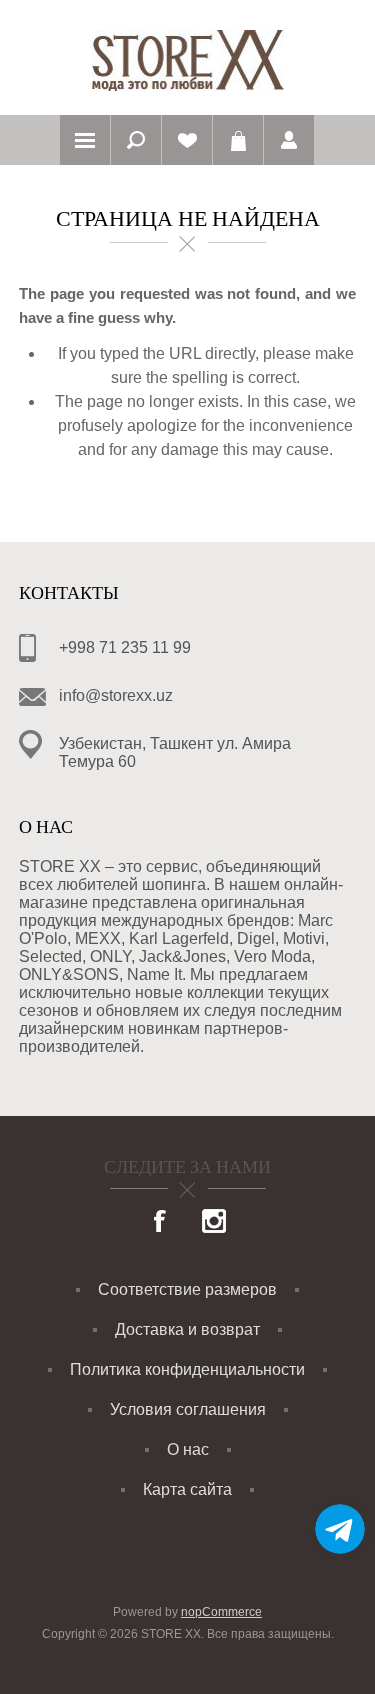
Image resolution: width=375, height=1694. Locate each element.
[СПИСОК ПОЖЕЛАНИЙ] (187, 140)
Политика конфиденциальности (187, 1369)
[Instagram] (214, 1223)
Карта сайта (187, 1489)
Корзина (238, 140)
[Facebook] (161, 1223)
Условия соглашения (188, 1409)
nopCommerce (221, 1612)
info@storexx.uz (116, 695)
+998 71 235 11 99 (125, 647)
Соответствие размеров (187, 1289)
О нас (188, 1449)
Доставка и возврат (187, 1329)
